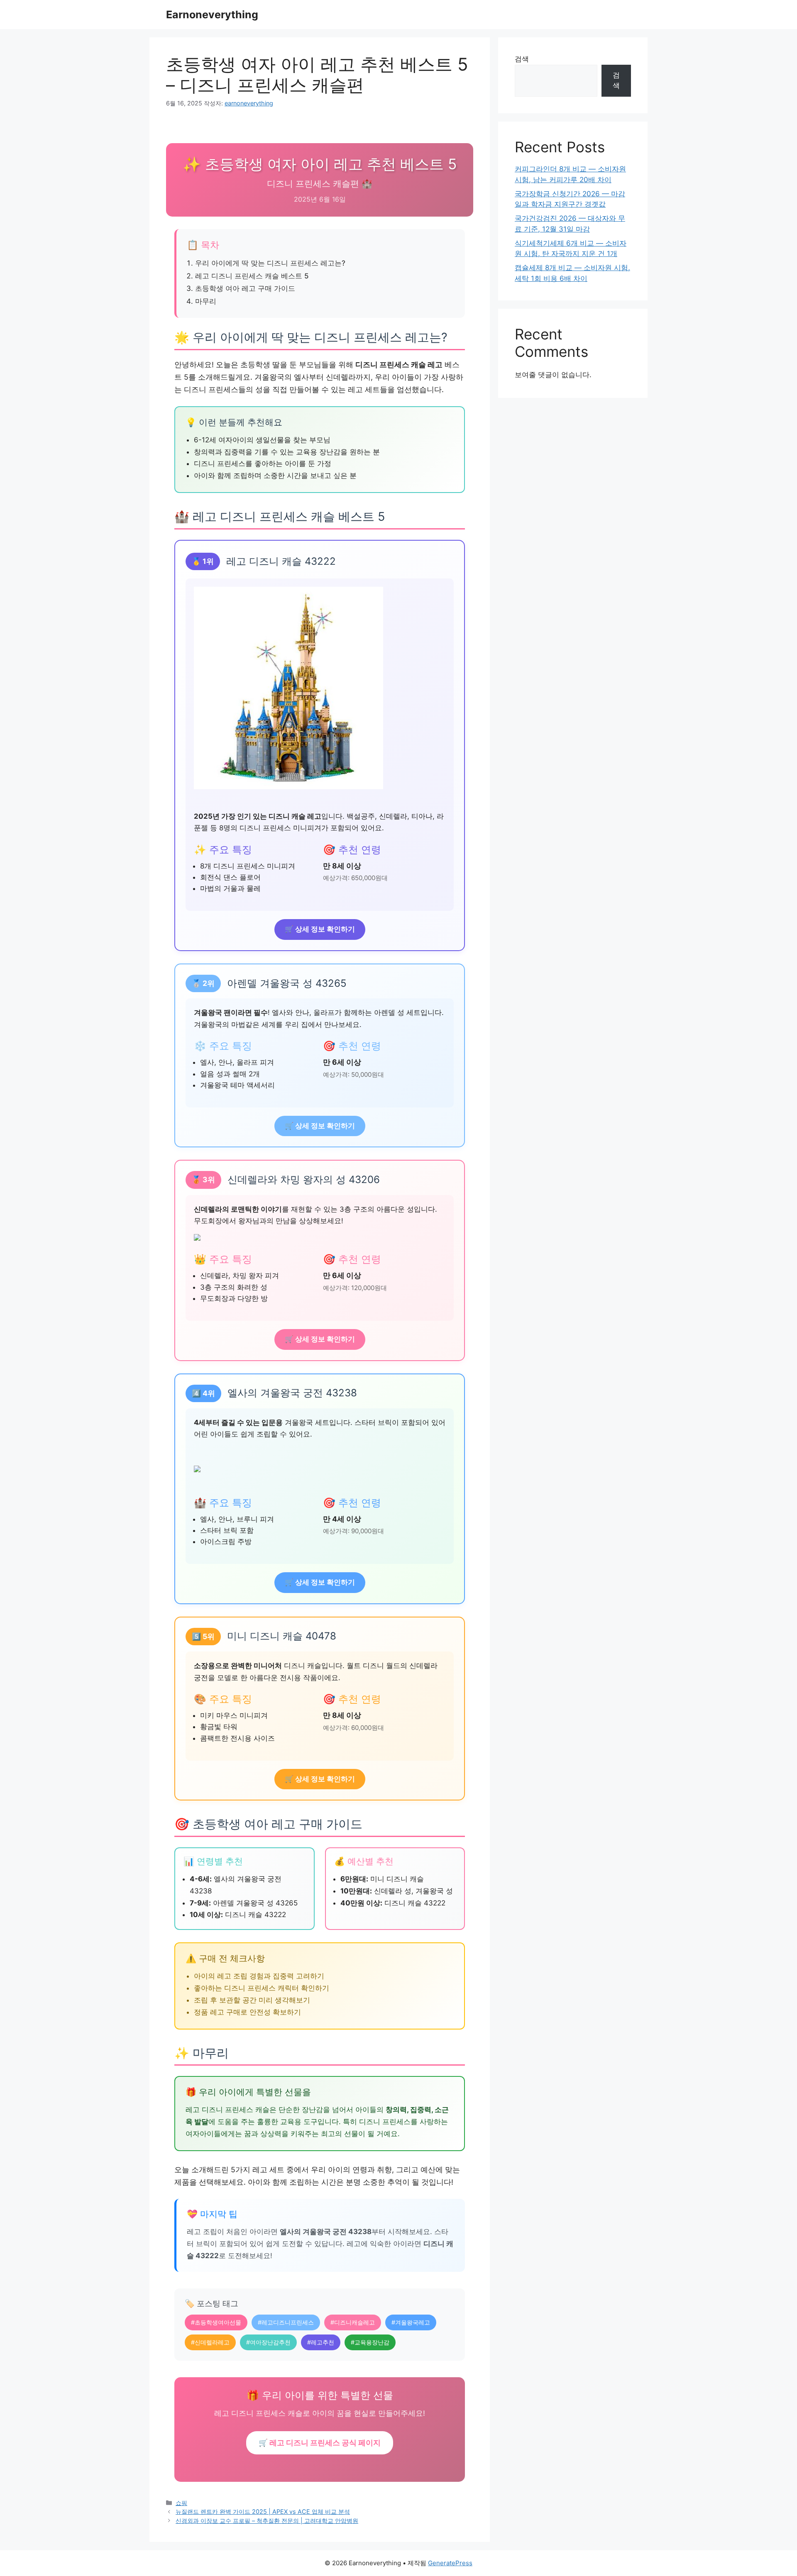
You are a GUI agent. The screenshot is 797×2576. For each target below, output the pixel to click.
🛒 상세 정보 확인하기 (320, 929)
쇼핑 (181, 2503)
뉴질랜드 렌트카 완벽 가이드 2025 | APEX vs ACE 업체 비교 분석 (263, 2511)
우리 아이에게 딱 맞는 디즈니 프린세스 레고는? (270, 263)
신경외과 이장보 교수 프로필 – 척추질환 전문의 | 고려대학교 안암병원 (267, 2521)
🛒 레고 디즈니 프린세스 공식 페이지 (320, 2443)
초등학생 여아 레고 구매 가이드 (245, 288)
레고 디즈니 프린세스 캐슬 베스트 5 (252, 276)
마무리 (206, 301)
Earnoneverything (212, 15)
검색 (522, 59)
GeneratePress (450, 2563)
